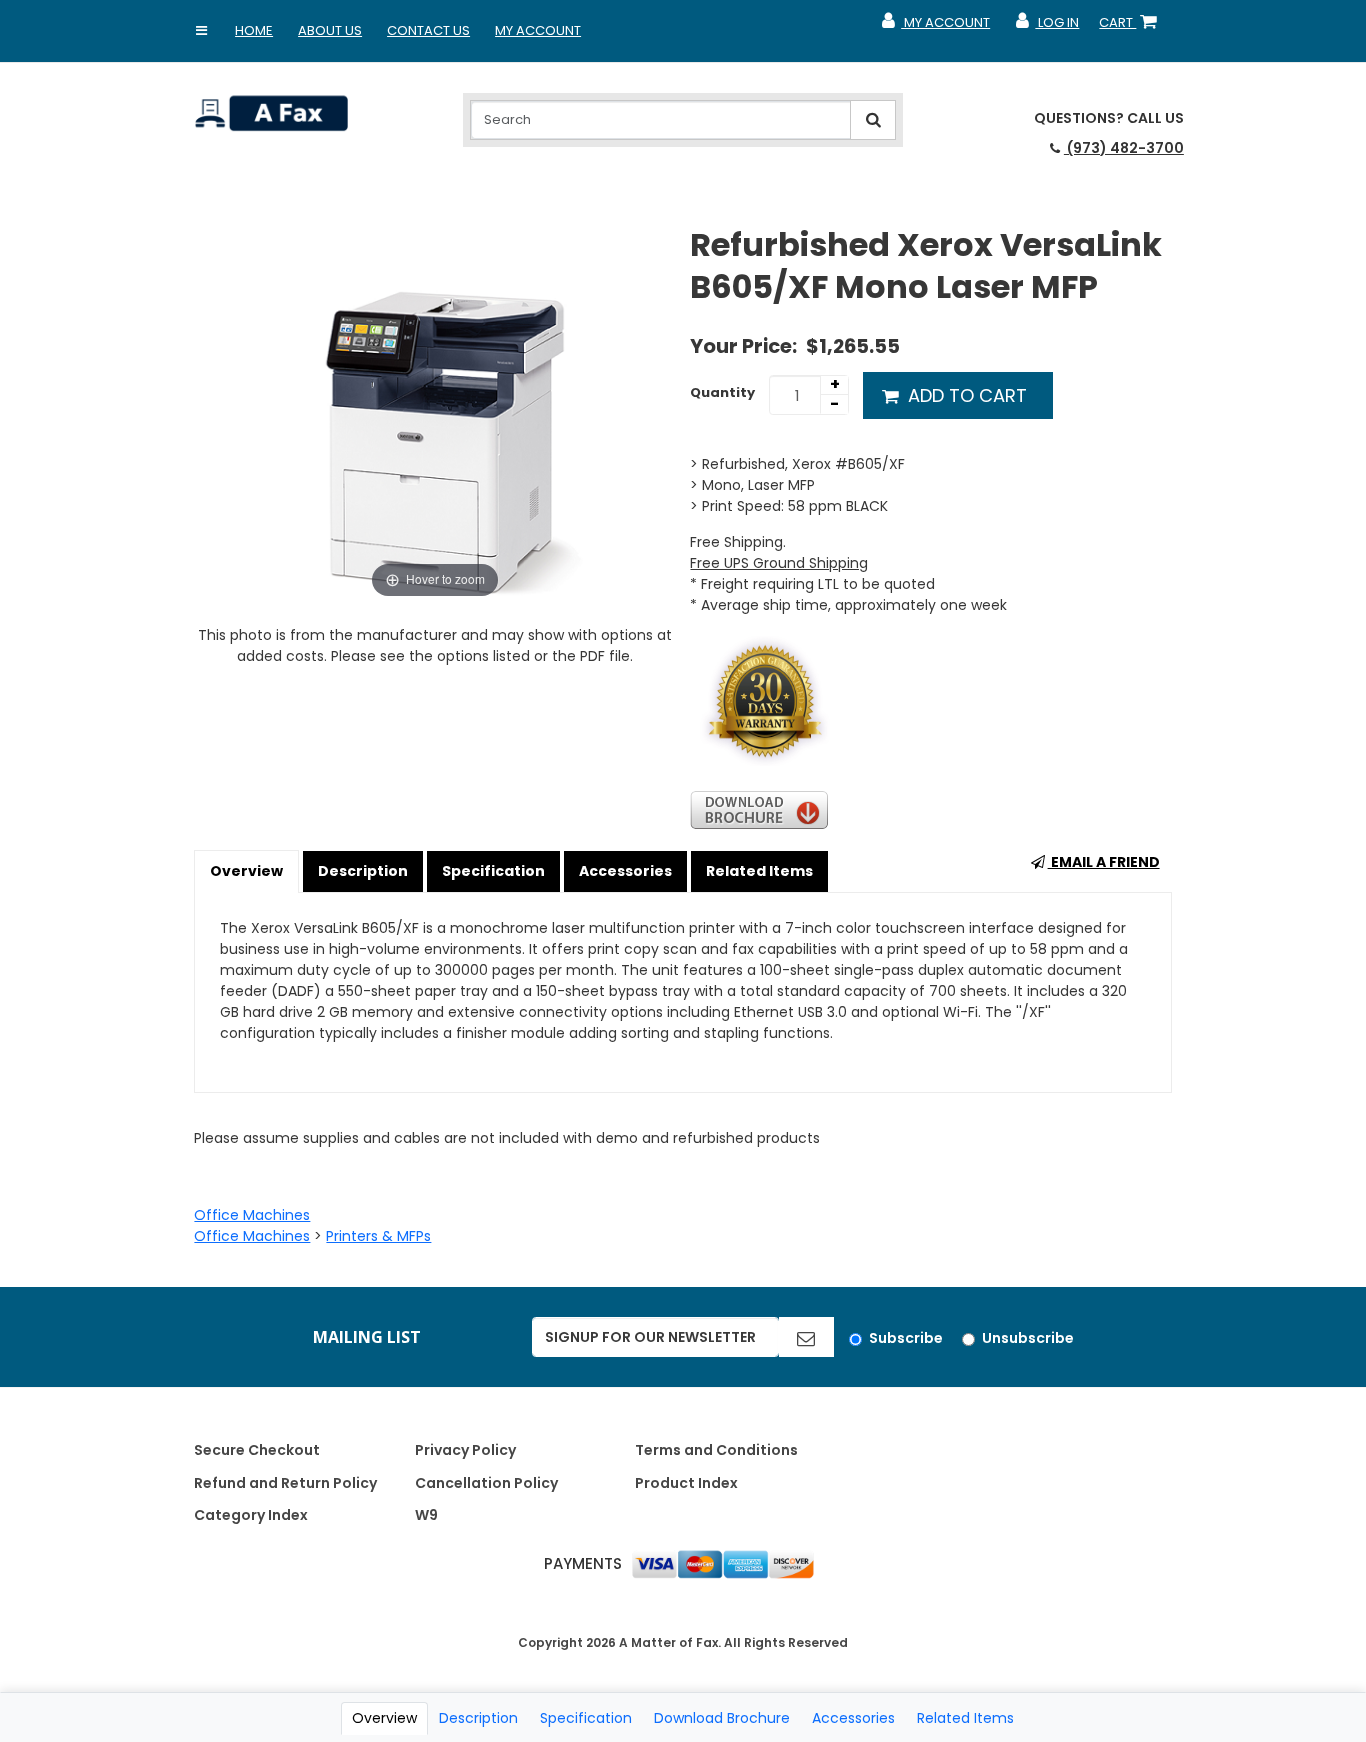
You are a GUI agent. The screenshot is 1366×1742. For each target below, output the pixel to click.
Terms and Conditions (716, 1450)
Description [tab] (478, 1718)
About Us (330, 30)
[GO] (806, 1337)
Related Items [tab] (965, 1718)
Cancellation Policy (486, 1483)
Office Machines (252, 1215)
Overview (246, 871)
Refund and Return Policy (285, 1483)
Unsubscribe (1028, 1338)
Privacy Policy (465, 1450)
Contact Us (428, 30)
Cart (1132, 27)
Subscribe (906, 1338)
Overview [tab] (384, 1718)
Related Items (759, 871)
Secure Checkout (257, 1450)
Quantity (722, 392)
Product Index (686, 1483)
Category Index (251, 1515)
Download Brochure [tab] (722, 1718)
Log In (1046, 27)
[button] (201, 31)
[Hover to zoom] (434, 413)
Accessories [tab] (853, 1718)
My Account (538, 30)
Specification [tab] (586, 1718)
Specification (493, 871)
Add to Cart (965, 395)
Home (254, 30)
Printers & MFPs (378, 1236)
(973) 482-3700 (1124, 148)
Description (363, 871)
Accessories (625, 871)
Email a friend (1104, 862)
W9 (426, 1515)
